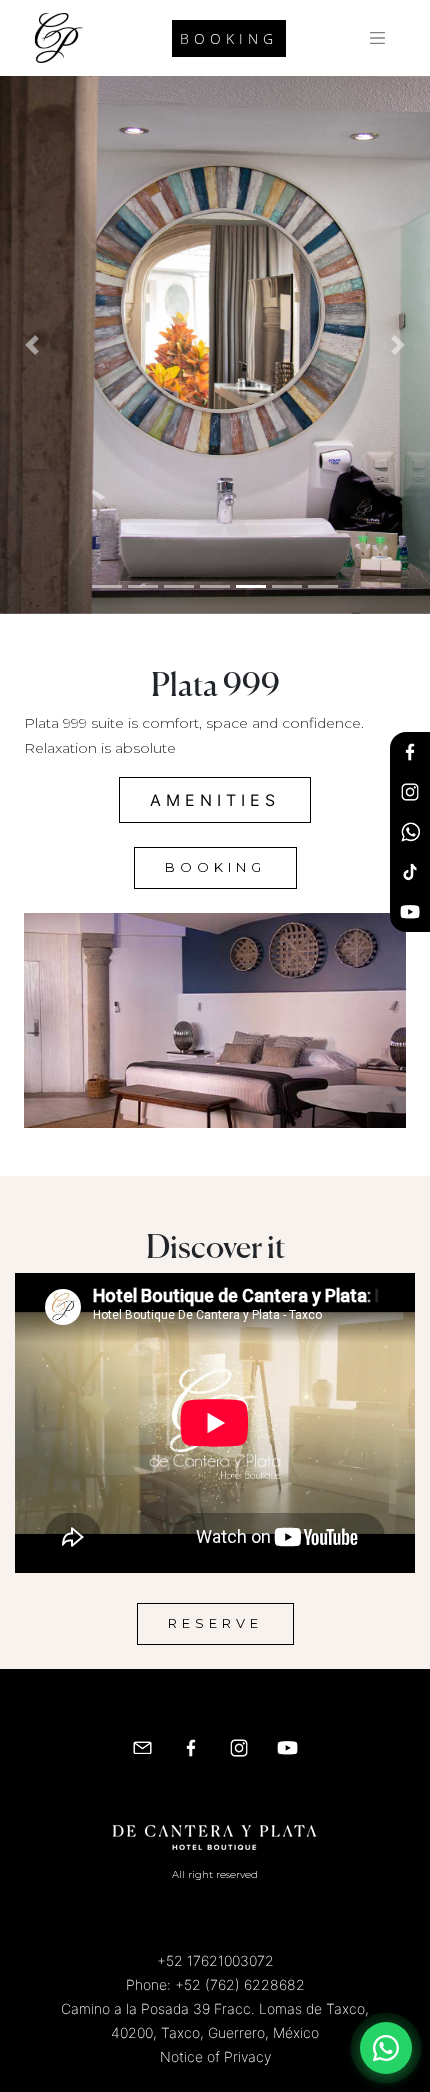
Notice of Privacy (215, 2056)
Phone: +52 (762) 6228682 (215, 1984)
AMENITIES (215, 800)
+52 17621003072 (215, 1960)
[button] (32, 345)
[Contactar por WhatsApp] (386, 2048)
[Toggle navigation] (378, 38)
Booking (229, 38)
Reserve (215, 1623)
